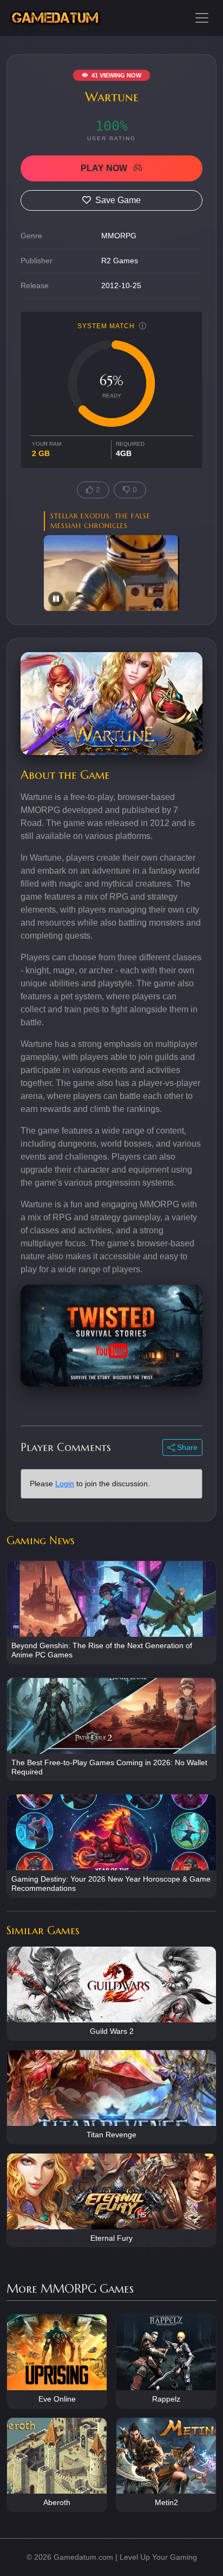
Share (186, 1447)
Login (65, 1484)
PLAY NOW (105, 168)
